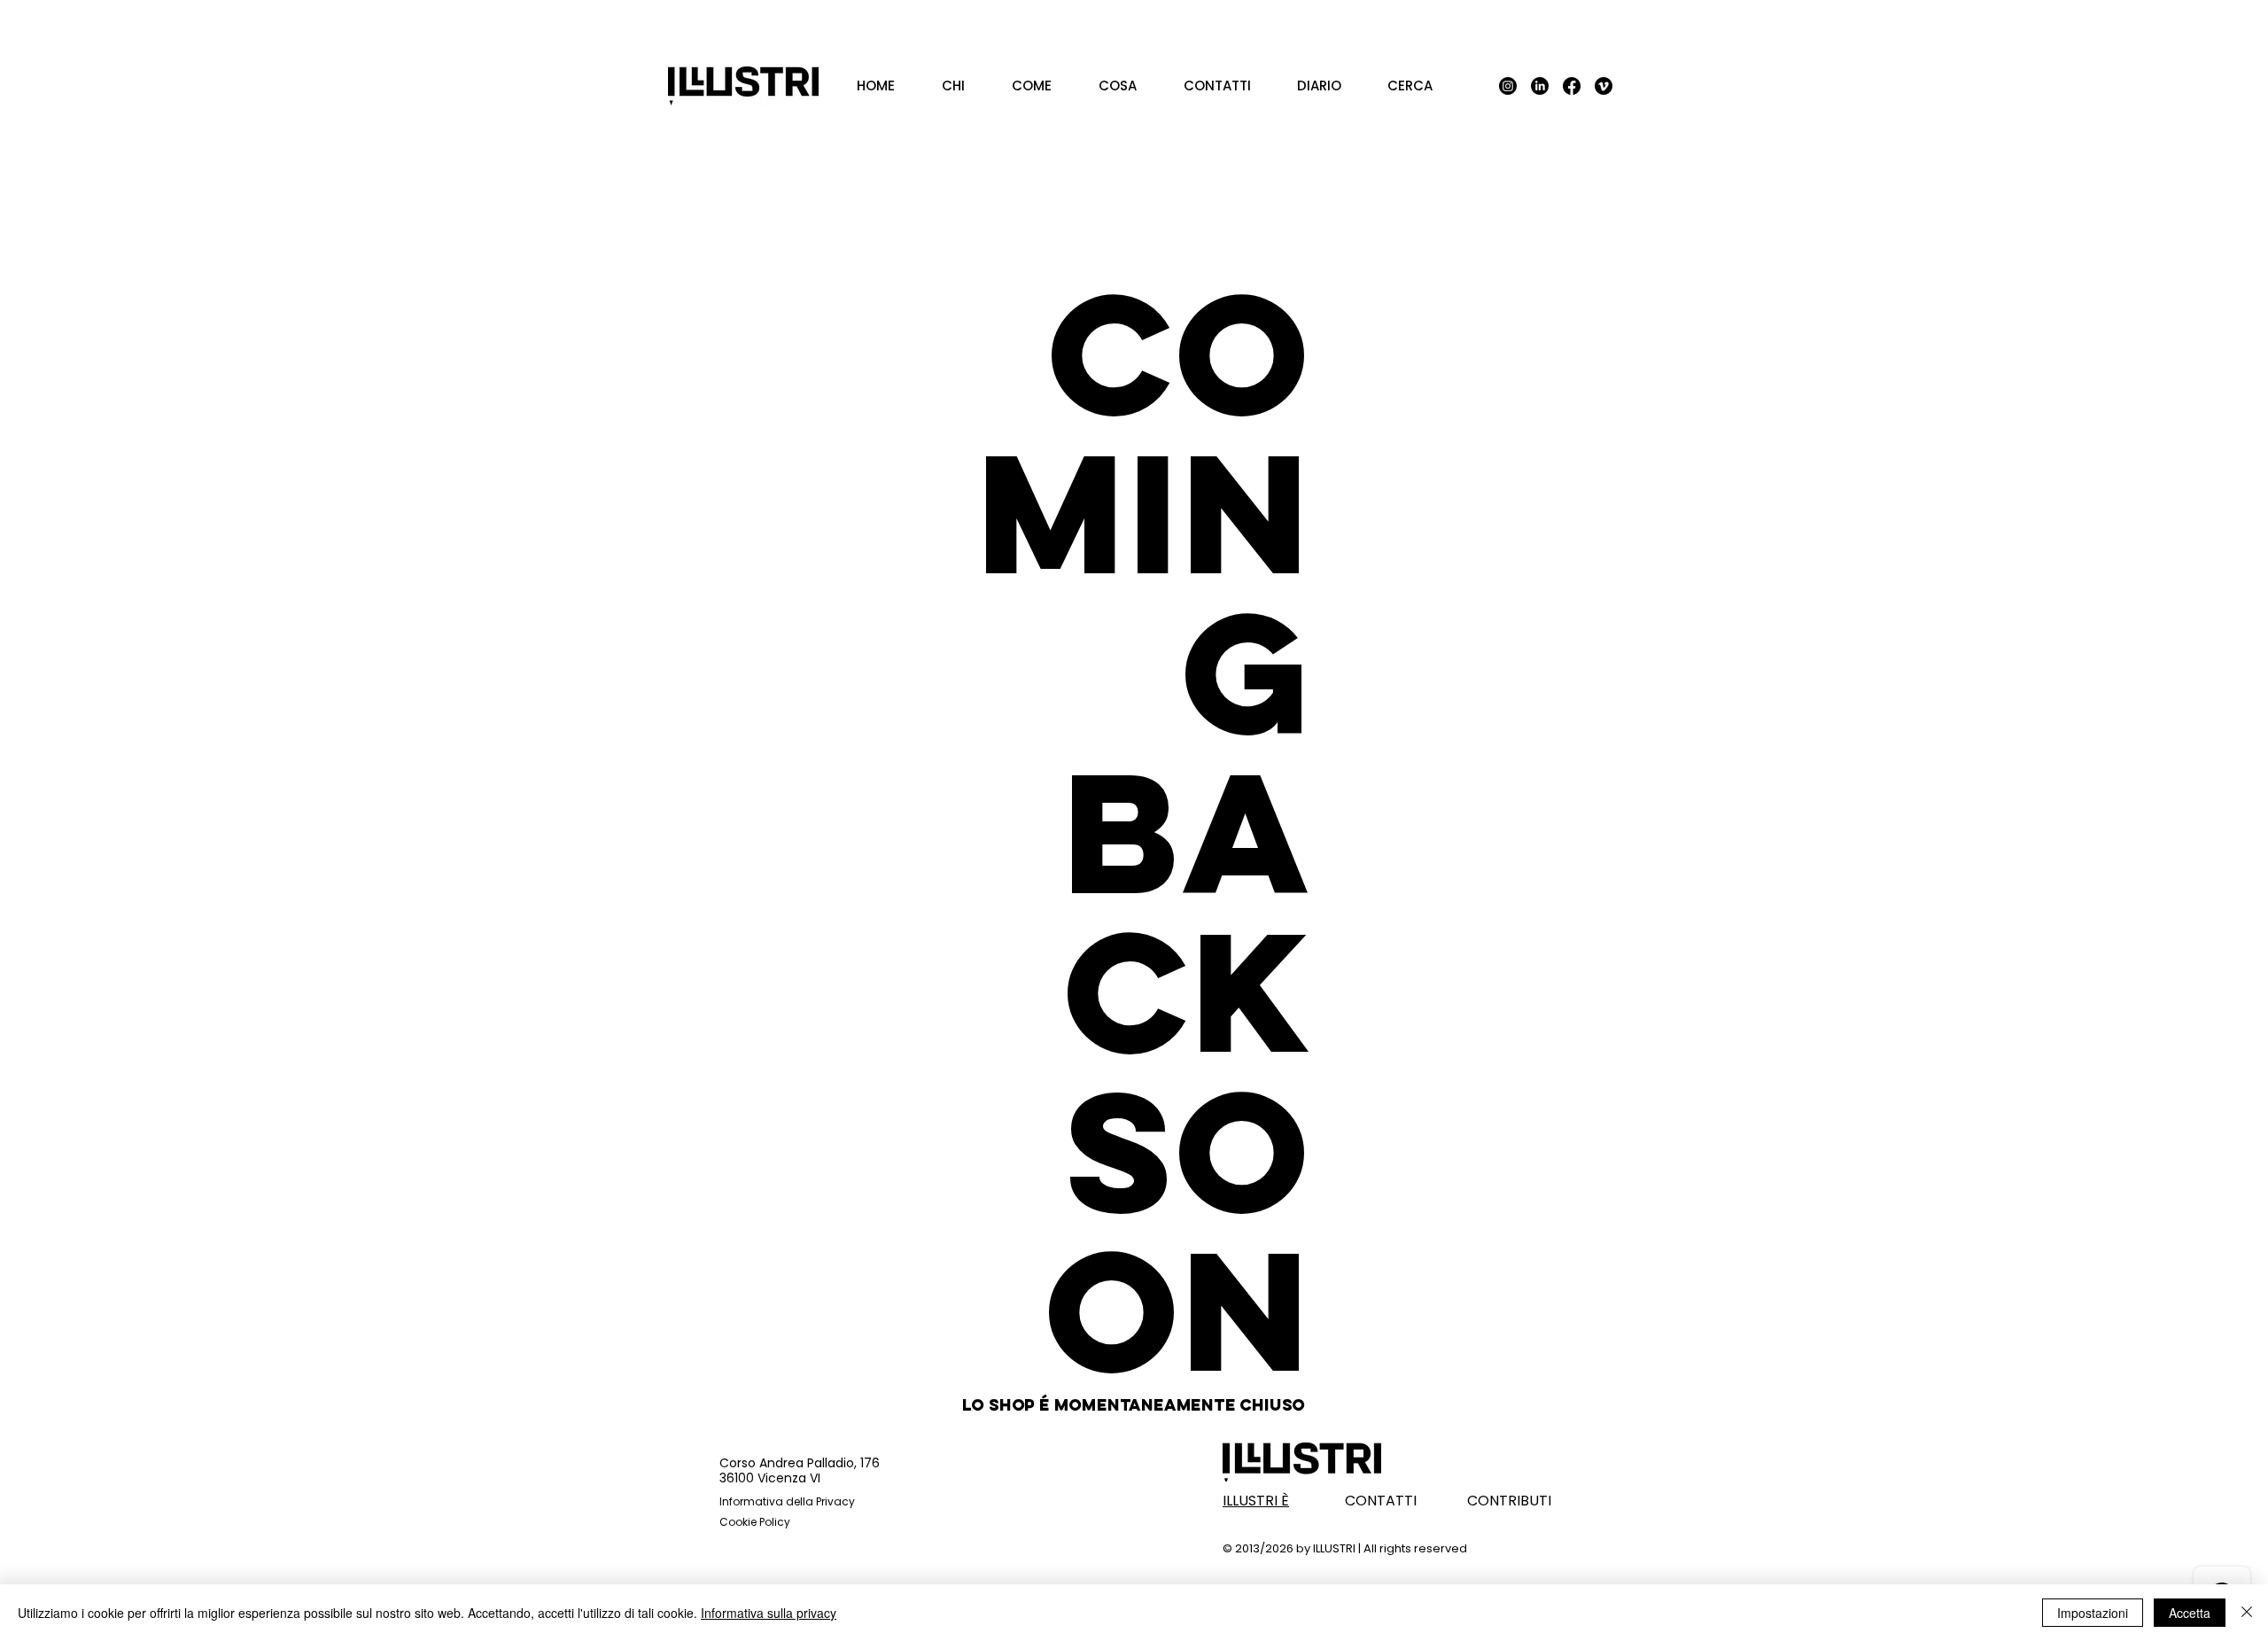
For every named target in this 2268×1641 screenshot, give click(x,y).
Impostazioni (2093, 1613)
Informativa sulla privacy (769, 1613)
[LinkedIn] (1540, 86)
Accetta (2190, 1613)
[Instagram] (1508, 86)
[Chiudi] (2247, 1613)
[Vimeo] (1604, 86)
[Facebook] (1572, 86)
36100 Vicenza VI (770, 1478)
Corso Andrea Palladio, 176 (800, 1463)
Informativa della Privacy (787, 1501)
